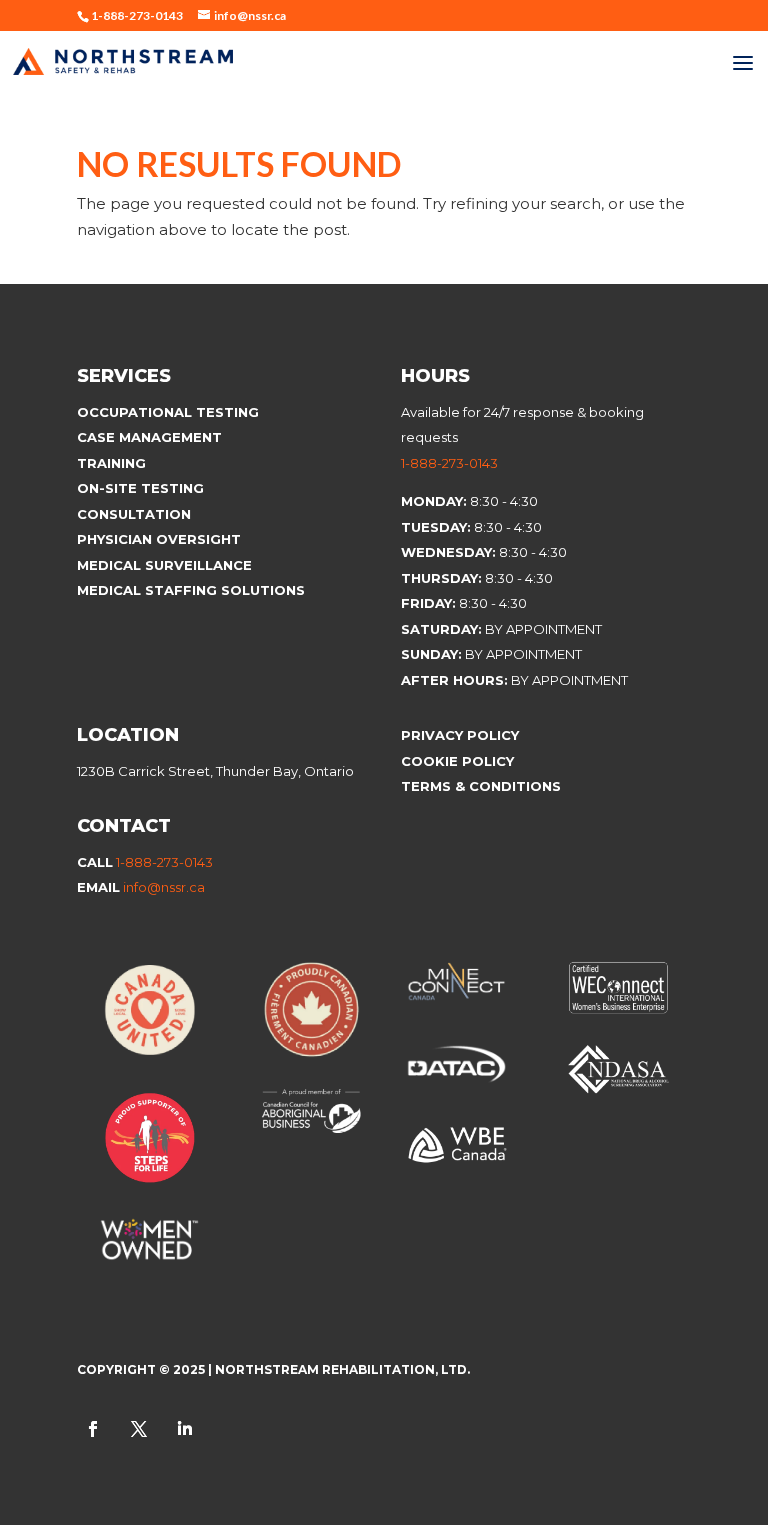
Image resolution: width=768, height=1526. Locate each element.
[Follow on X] (139, 1429)
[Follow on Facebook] (93, 1429)
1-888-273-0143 (449, 463)
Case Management (149, 437)
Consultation (134, 514)
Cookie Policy (459, 761)
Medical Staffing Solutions (191, 590)
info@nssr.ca (164, 887)
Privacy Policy (460, 735)
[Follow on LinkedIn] (185, 1429)
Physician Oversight (159, 539)
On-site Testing (140, 488)
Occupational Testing (168, 412)
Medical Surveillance (166, 565)
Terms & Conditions (481, 786)
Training (111, 463)
